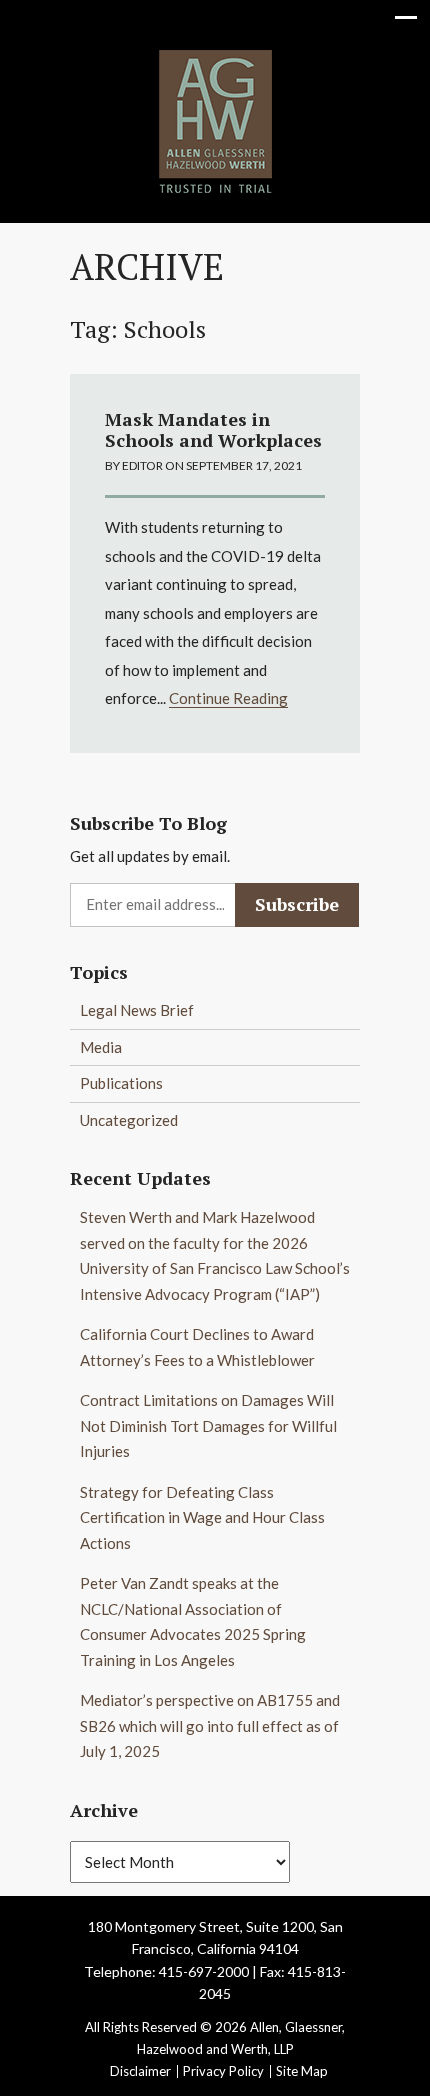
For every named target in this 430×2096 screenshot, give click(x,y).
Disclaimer (140, 2071)
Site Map (302, 2071)
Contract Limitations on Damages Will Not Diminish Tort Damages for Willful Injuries (208, 1425)
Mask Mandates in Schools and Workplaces (213, 430)
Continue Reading (228, 698)
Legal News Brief (137, 1010)
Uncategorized (129, 1120)
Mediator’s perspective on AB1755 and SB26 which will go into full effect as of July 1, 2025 (210, 1725)
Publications (121, 1083)
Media (101, 1047)
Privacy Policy (223, 2071)
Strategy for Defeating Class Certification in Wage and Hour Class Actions (202, 1517)
